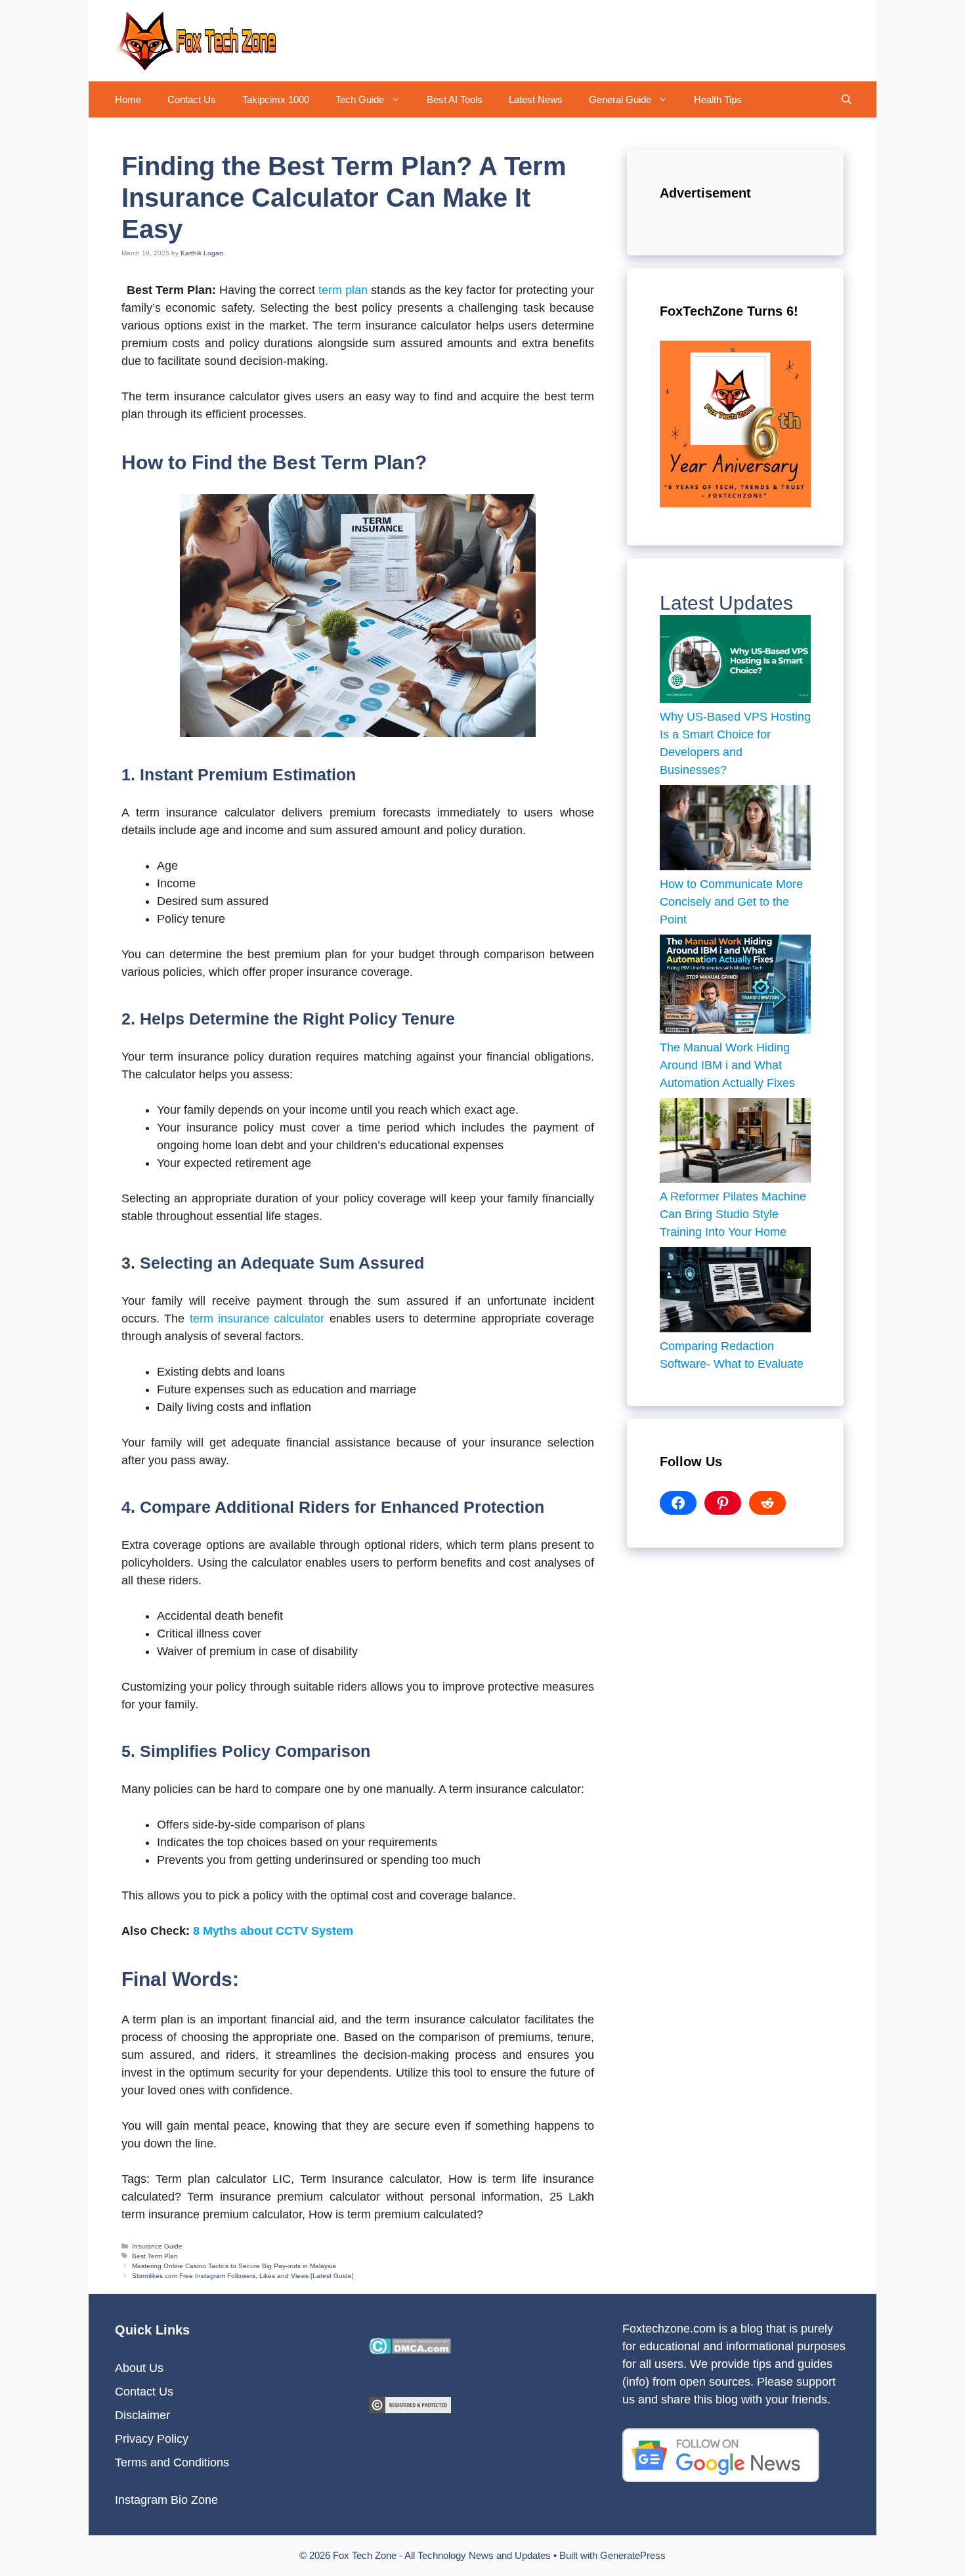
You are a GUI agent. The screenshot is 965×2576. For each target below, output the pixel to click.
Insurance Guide (157, 2246)
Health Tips (718, 99)
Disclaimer (142, 2415)
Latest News (536, 99)
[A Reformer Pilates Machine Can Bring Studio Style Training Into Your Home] (735, 1143)
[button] (399, 99)
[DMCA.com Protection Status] (410, 2350)
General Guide (620, 99)
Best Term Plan (155, 2256)
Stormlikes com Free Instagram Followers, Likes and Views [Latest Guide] (243, 2276)
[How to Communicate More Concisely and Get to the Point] (735, 830)
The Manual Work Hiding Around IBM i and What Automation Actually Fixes (729, 1065)
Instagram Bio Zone (166, 2500)
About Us (139, 2368)
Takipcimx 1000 (276, 99)
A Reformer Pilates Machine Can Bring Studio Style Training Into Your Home (733, 1214)
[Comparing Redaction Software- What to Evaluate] (735, 1292)
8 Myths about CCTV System (273, 1931)
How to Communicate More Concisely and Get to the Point (731, 902)
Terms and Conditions (172, 2462)
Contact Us (192, 99)
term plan (343, 290)
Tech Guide (360, 99)
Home (128, 99)
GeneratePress (633, 2555)
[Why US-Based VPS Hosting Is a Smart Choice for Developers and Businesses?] (735, 662)
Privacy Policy (152, 2439)
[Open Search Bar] (847, 99)
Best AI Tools (455, 99)
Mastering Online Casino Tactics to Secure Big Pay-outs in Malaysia (234, 2266)
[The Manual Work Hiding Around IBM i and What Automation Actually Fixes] (735, 987)
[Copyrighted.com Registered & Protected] (410, 2409)
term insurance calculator (257, 1319)
